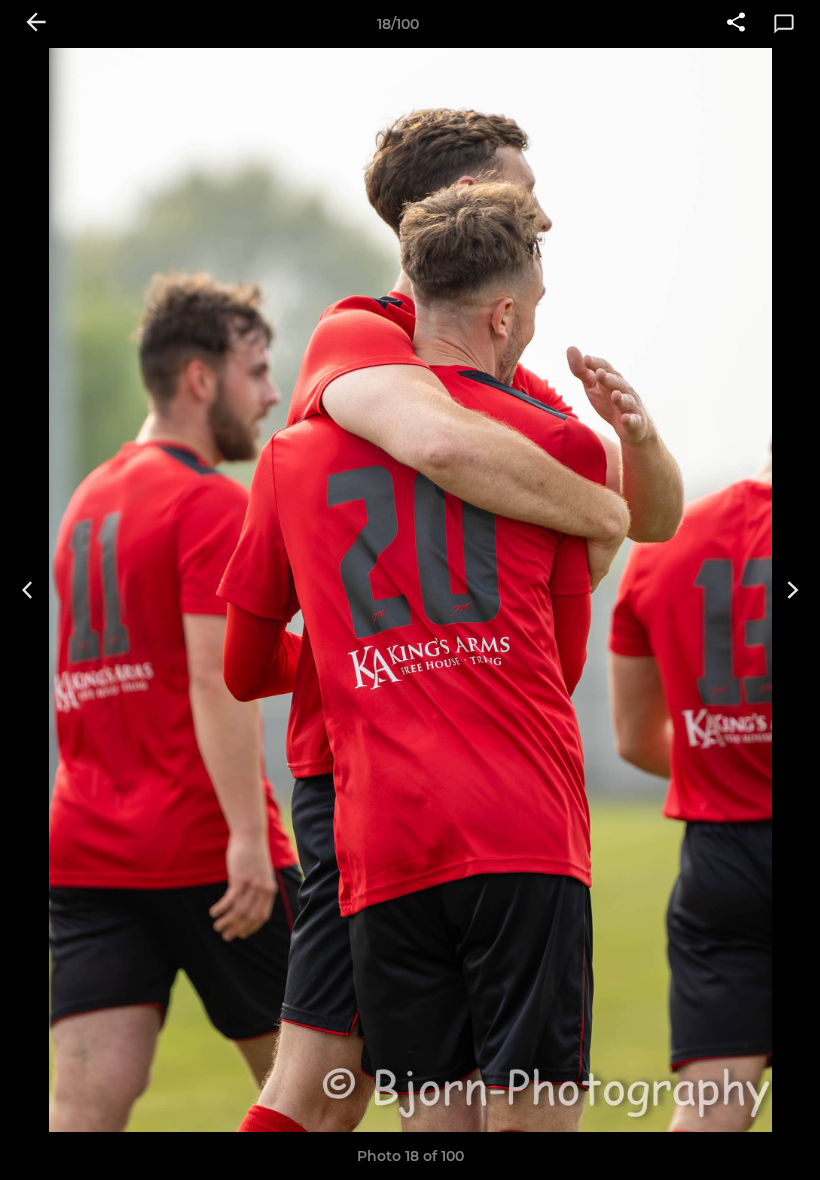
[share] (736, 24)
